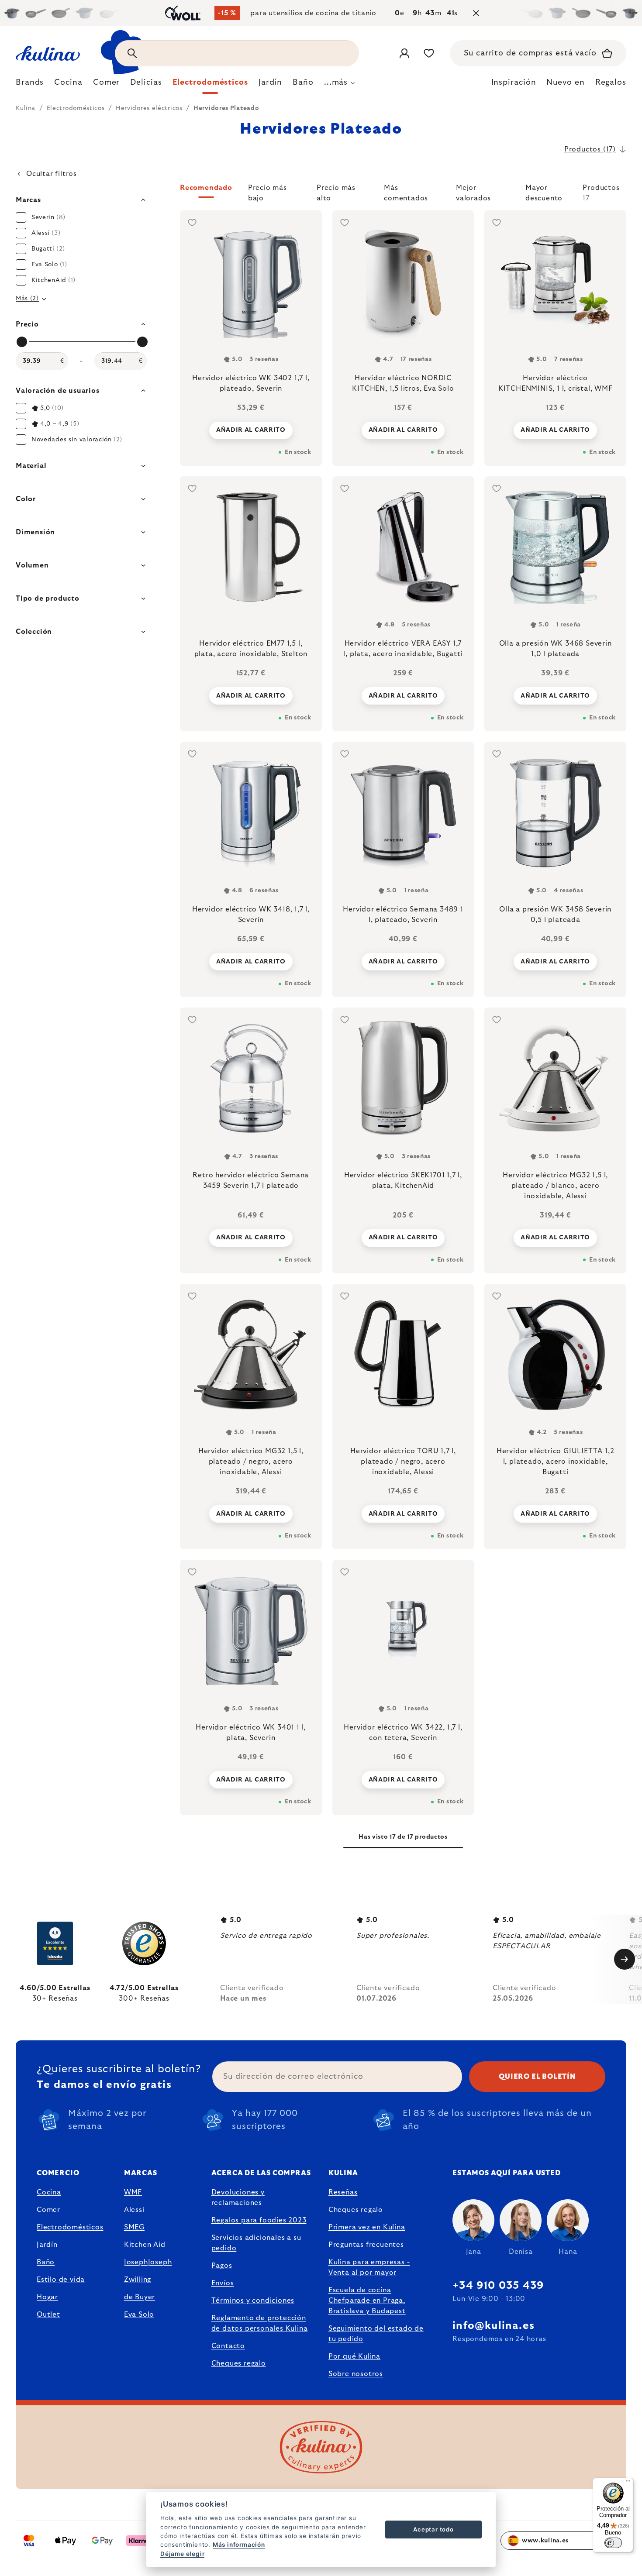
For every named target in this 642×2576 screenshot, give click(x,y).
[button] (403, 193)
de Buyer (140, 2297)
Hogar (47, 2297)
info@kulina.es (494, 2326)
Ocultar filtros (52, 174)
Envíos (223, 2283)
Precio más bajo (267, 191)
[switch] (613, 2543)
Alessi (134, 2210)
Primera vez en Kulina (367, 2227)
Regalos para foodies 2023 (259, 2220)
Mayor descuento (544, 191)
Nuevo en (565, 83)
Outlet (48, 2315)
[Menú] (628, 2483)
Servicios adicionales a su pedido (256, 2243)
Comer (48, 2210)
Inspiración (514, 83)
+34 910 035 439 (498, 2286)
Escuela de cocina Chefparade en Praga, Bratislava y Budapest (367, 2301)
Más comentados (406, 191)
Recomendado (206, 188)
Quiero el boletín (537, 2077)
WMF (133, 2192)
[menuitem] (30, 85)
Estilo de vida (61, 2280)
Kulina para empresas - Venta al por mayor (369, 2267)
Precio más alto (336, 191)
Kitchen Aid (145, 2245)
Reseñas (343, 2192)
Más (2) (27, 299)
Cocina (49, 2192)
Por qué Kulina (354, 2356)
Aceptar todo (433, 2529)
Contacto (228, 2346)
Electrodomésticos (70, 2227)
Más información (239, 2545)
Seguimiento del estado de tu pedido (376, 2334)
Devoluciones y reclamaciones (238, 2198)
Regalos (611, 83)
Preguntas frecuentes (366, 2245)
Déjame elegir (182, 2554)
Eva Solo (139, 2315)
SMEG (134, 2227)
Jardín (47, 2245)
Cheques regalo (239, 2363)
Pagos (222, 2266)
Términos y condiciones (253, 2301)
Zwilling (138, 2280)
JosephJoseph (148, 2262)
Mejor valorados (473, 191)
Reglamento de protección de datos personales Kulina (260, 2323)
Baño (46, 2262)
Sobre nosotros (356, 2374)
